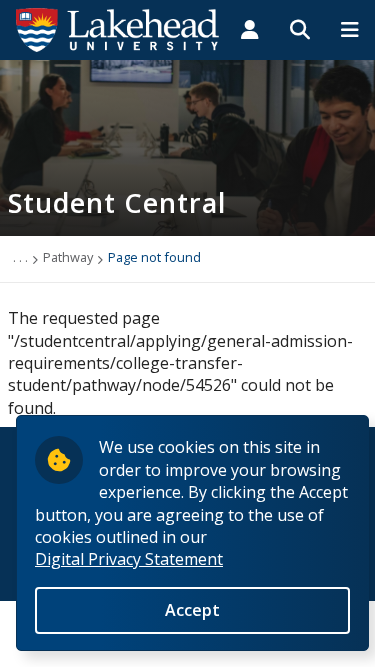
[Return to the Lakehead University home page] (118, 28)
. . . (20, 257)
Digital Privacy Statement (129, 559)
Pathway (68, 257)
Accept (192, 610)
